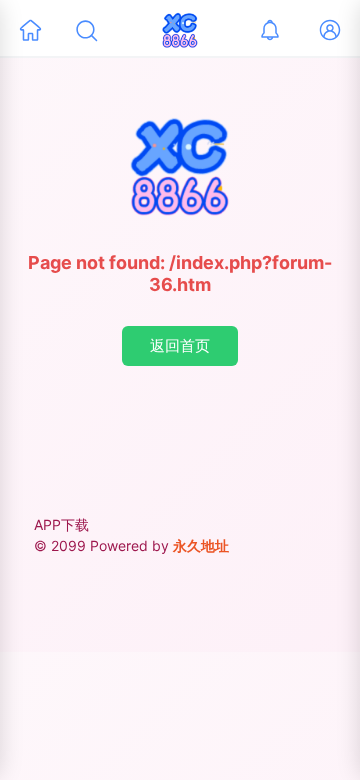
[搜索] (86, 30)
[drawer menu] (30, 30)
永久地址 (201, 545)
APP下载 (61, 524)
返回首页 (180, 345)
